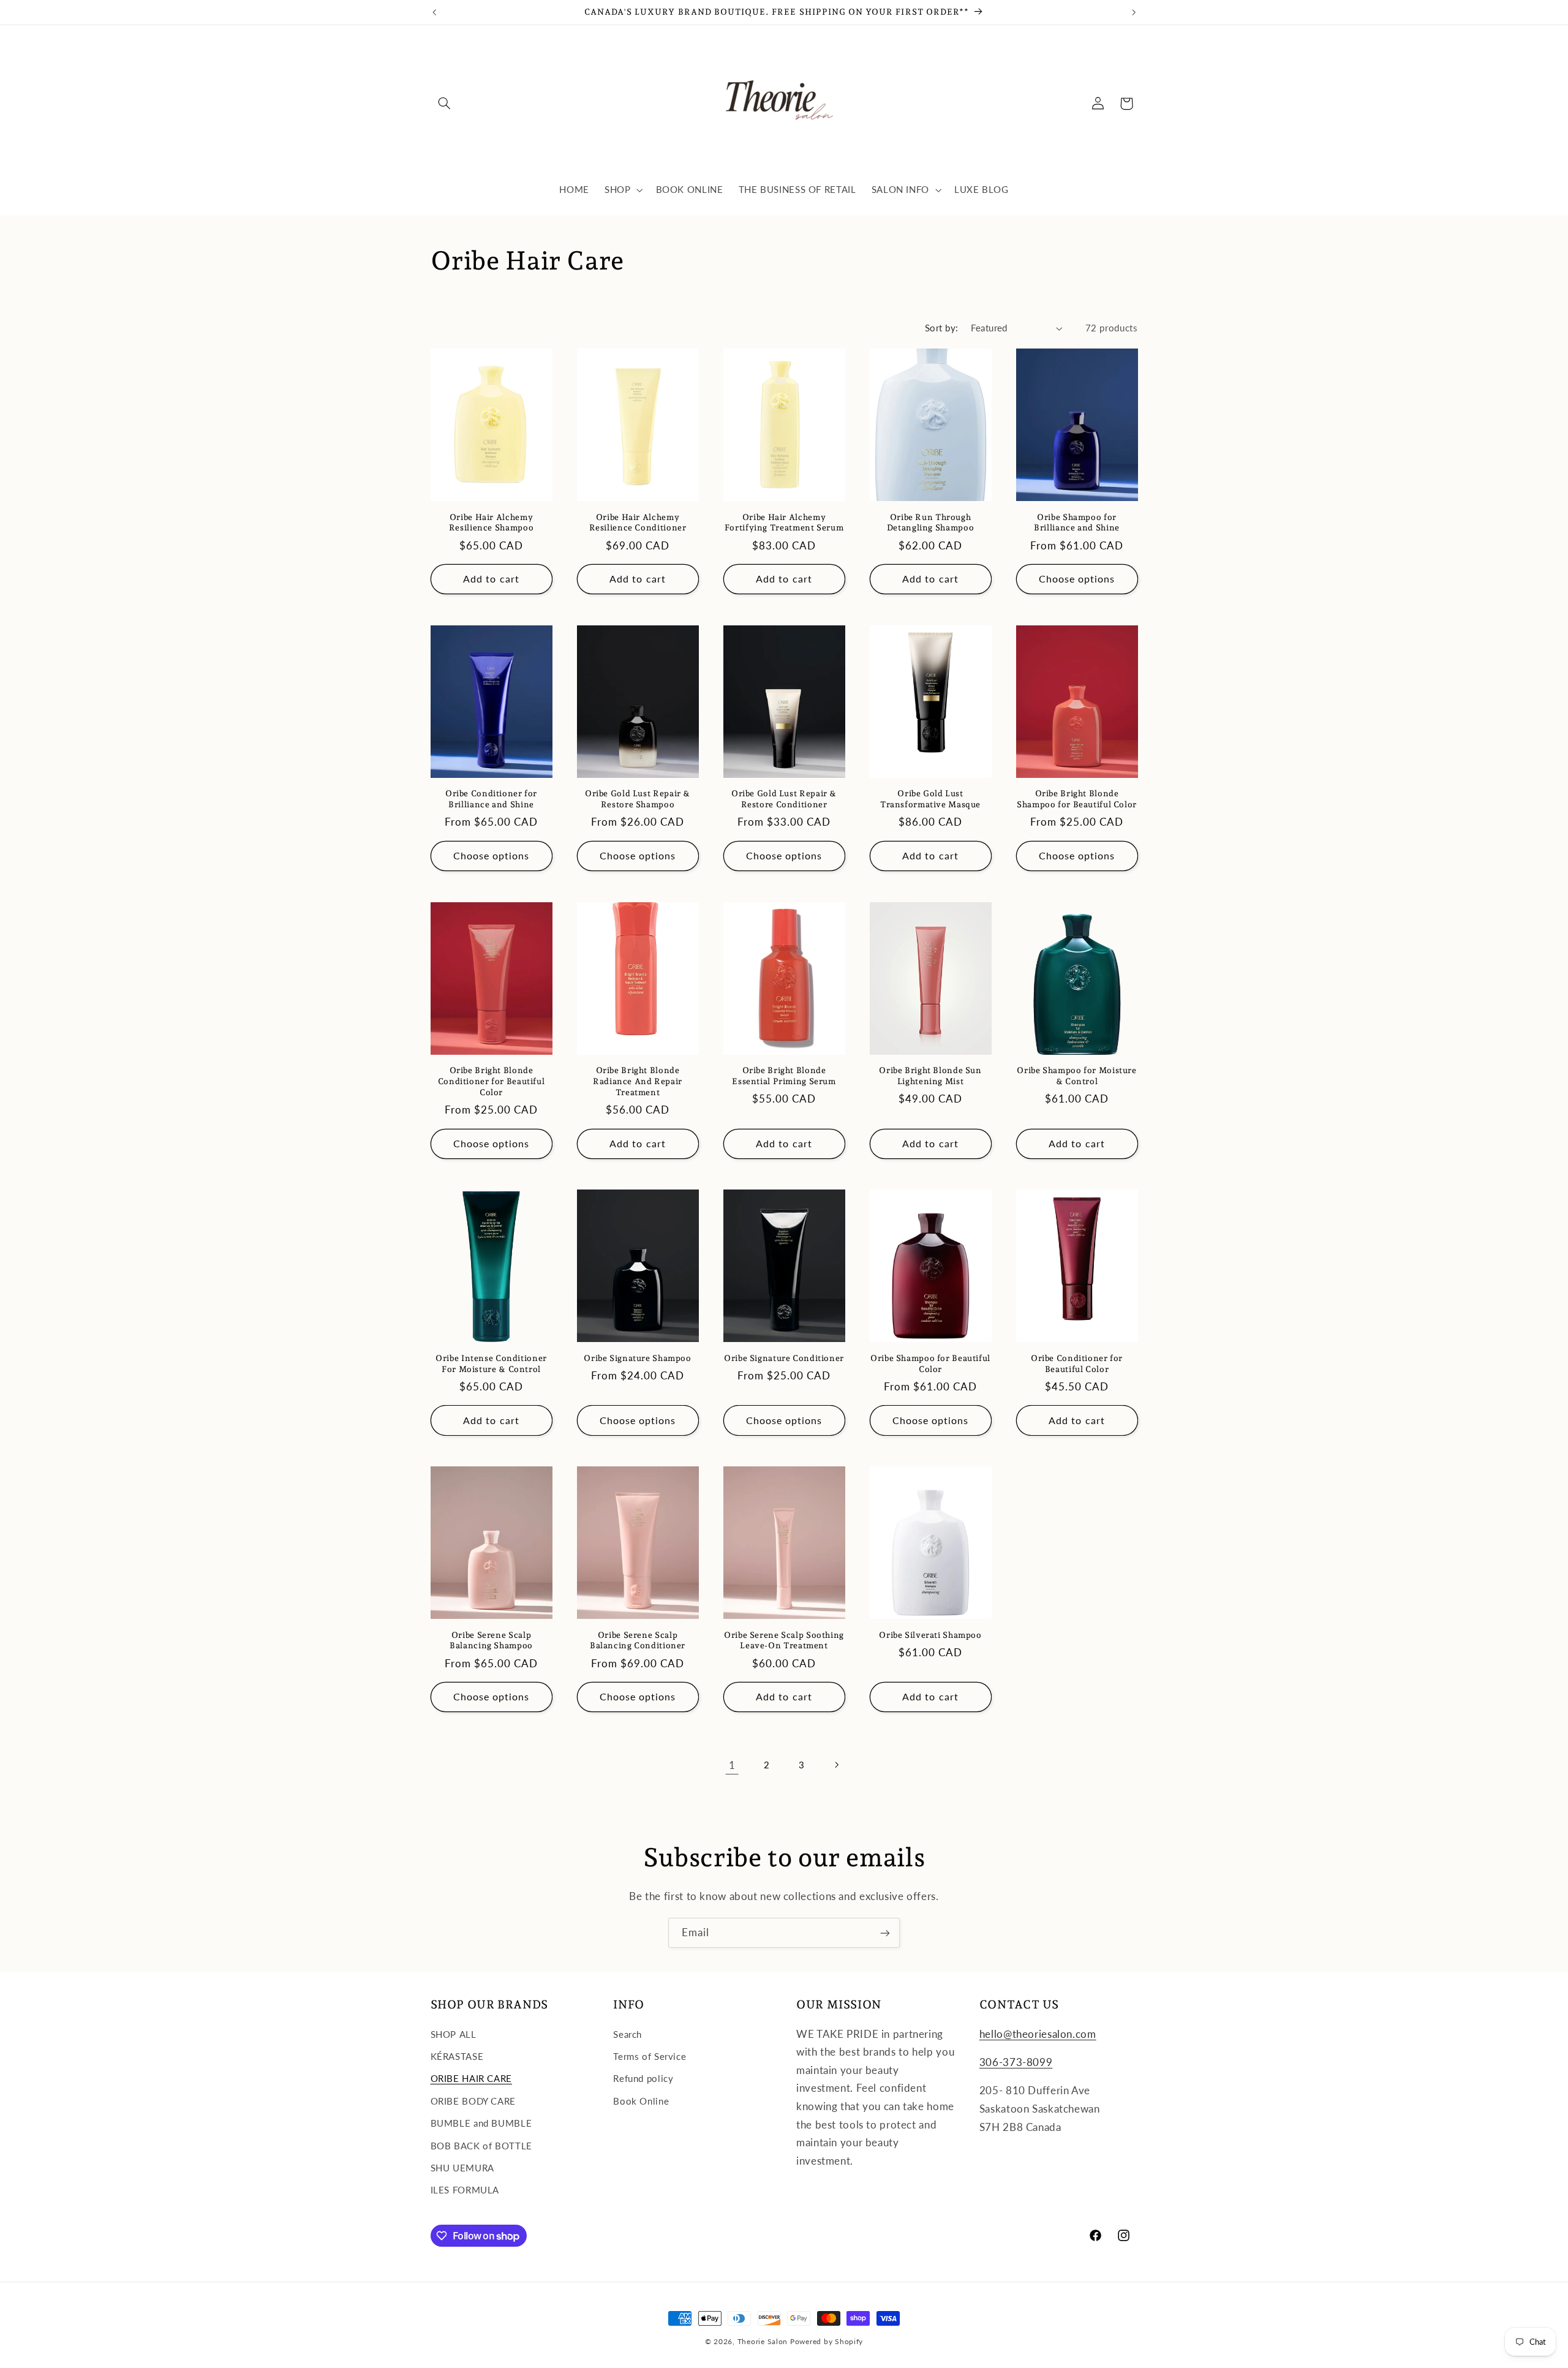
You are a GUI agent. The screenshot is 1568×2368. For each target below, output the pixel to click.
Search (628, 2034)
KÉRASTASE (457, 2056)
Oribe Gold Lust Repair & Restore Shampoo (638, 799)
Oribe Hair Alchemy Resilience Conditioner (638, 522)
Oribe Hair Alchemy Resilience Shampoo (491, 522)
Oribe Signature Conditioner (784, 1358)
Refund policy (643, 2079)
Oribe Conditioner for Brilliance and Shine (491, 799)
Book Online (641, 2101)
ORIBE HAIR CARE (471, 2079)
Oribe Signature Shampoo (638, 1358)
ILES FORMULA (465, 2190)
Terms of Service (650, 2056)
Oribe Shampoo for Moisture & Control (1076, 1076)
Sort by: (941, 328)
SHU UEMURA (462, 2168)
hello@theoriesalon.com (1038, 2034)
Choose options (1077, 579)
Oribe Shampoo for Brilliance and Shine (1077, 522)
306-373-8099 (1016, 2062)
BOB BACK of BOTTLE (481, 2146)
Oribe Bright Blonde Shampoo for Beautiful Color (1077, 799)
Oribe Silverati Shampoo (930, 1635)
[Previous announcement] (434, 12)
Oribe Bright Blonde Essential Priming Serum (784, 1076)
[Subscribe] (885, 1933)
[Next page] (836, 1765)
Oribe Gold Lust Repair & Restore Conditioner (784, 799)
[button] (445, 104)
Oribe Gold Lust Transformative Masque (930, 799)
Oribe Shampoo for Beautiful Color (930, 1363)
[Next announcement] (1134, 12)
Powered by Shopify (827, 2341)
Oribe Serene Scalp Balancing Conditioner (638, 1640)
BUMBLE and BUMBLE (481, 2124)
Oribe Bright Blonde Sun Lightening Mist (930, 1076)
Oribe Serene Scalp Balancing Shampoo (491, 1640)
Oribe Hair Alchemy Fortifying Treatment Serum (784, 522)
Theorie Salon (763, 2341)
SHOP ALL (454, 2034)
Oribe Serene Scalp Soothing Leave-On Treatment (784, 1640)
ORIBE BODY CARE (473, 2101)
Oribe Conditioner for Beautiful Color (1077, 1363)
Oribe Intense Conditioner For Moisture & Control (491, 1363)
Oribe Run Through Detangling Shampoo (930, 522)
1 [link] (732, 1765)
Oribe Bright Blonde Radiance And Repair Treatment (638, 1081)
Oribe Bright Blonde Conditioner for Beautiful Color (492, 1081)
